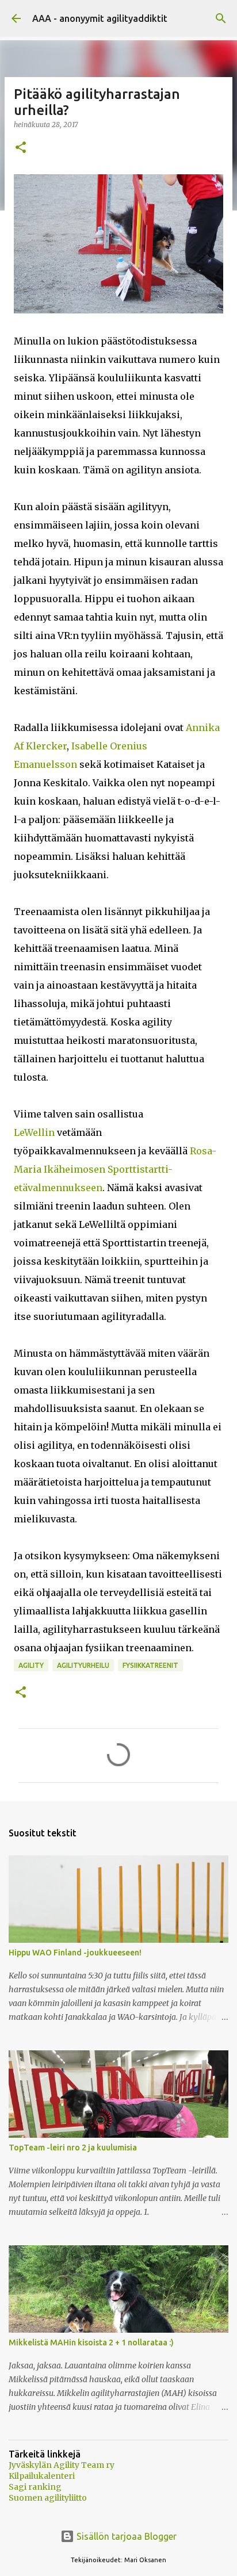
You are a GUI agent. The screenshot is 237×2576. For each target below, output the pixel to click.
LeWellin (34, 1132)
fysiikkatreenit (150, 1665)
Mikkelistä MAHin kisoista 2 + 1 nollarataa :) (91, 2342)
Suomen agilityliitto (48, 2498)
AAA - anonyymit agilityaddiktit (100, 18)
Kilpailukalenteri (42, 2476)
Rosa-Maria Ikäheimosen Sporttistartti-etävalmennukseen (115, 1169)
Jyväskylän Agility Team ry (62, 2465)
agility (31, 1665)
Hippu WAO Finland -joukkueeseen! (75, 1953)
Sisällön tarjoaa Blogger (125, 2536)
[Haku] (221, 18)
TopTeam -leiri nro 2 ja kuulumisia (73, 2148)
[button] (21, 148)
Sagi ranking (35, 2487)
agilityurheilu (83, 1665)
